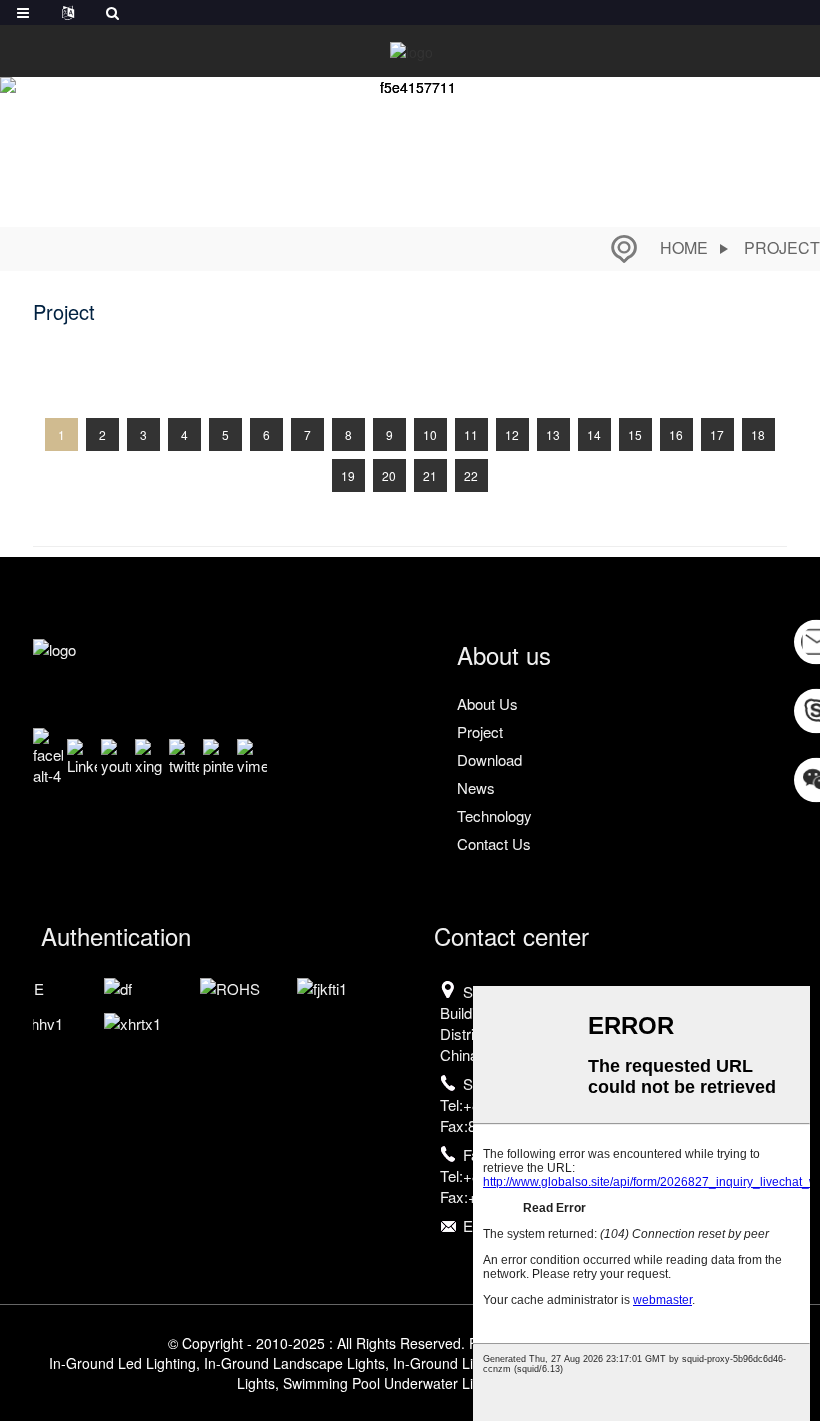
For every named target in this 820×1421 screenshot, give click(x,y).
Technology (494, 815)
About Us (487, 703)
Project (782, 247)
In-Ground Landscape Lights (294, 1363)
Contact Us (494, 843)
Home (684, 247)
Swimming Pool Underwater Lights (391, 1383)
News (476, 787)
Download (489, 759)
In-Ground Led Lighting (122, 1363)
